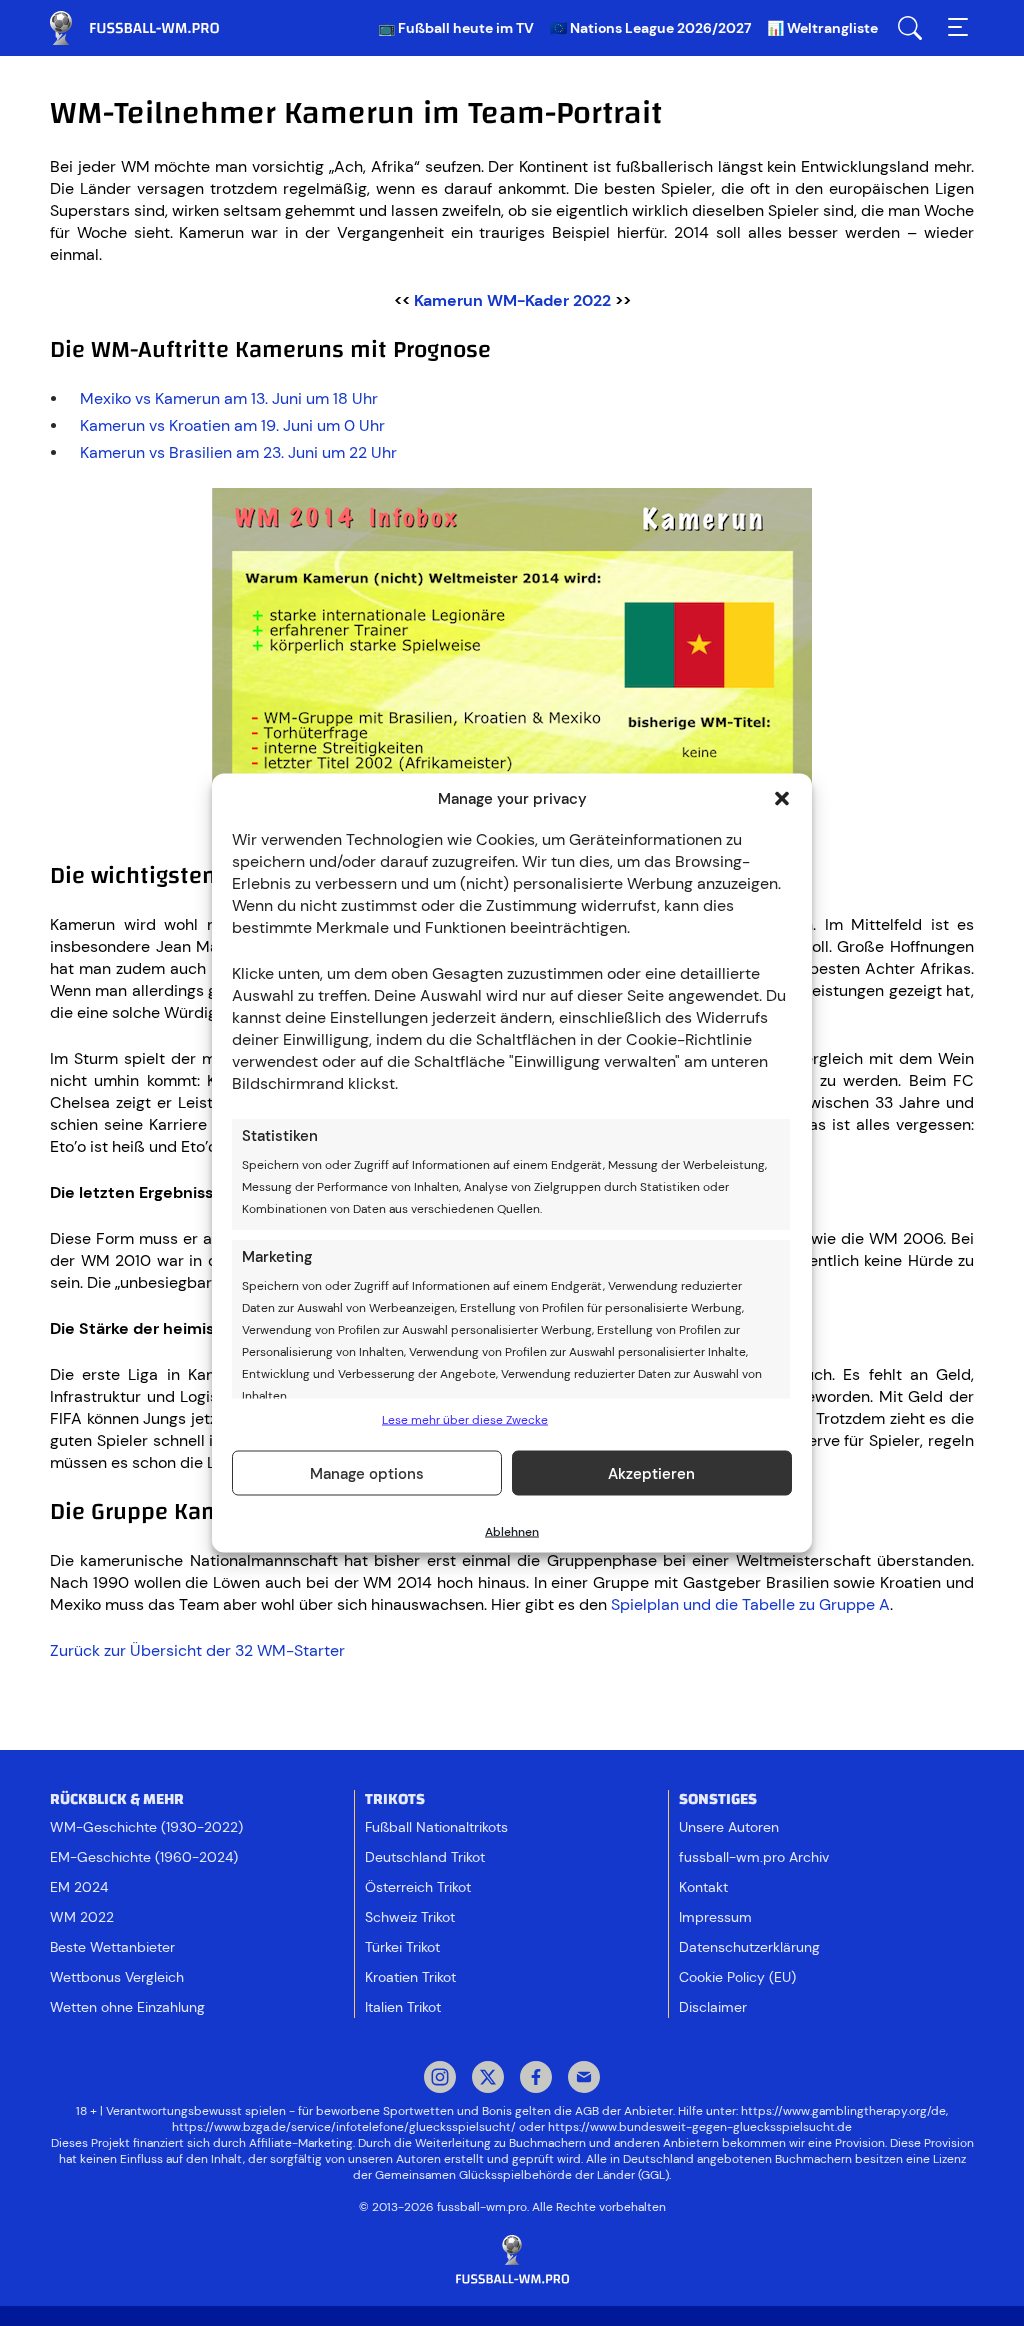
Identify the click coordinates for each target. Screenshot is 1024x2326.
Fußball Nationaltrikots (436, 1827)
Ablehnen (512, 1532)
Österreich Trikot (418, 1887)
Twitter (488, 2079)
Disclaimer (713, 2007)
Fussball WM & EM (150, 28)
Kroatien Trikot (410, 1977)
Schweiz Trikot (410, 1917)
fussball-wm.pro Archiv (754, 1857)
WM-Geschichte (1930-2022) (146, 1827)
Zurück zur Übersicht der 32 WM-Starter (197, 1650)
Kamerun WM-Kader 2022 (512, 300)
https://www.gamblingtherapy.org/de (843, 2111)
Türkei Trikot (402, 1947)
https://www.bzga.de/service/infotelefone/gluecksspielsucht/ (344, 2127)
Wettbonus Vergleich (117, 1977)
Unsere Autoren (729, 1827)
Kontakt (703, 1887)
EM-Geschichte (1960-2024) (144, 1857)
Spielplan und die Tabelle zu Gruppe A (750, 1604)
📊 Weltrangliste (822, 28)
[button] (782, 799)
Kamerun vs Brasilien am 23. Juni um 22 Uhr (238, 452)
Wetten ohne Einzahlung (127, 2007)
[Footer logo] (512, 2260)
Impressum (715, 1917)
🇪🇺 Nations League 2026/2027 (650, 28)
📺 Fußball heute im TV (456, 28)
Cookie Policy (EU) (737, 1977)
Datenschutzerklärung (749, 1947)
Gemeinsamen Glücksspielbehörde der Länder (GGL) (522, 2175)
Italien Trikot (403, 2007)
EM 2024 (79, 1887)
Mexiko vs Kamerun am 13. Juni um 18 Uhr (229, 398)
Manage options (367, 1473)
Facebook (536, 2079)
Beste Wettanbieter (112, 1947)
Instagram (440, 2079)
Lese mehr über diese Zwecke (465, 1420)
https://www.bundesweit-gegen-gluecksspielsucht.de (700, 2127)
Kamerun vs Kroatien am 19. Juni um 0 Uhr (232, 425)
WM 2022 (82, 1917)
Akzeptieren (651, 1473)
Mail (584, 2079)
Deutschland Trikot (425, 1857)
